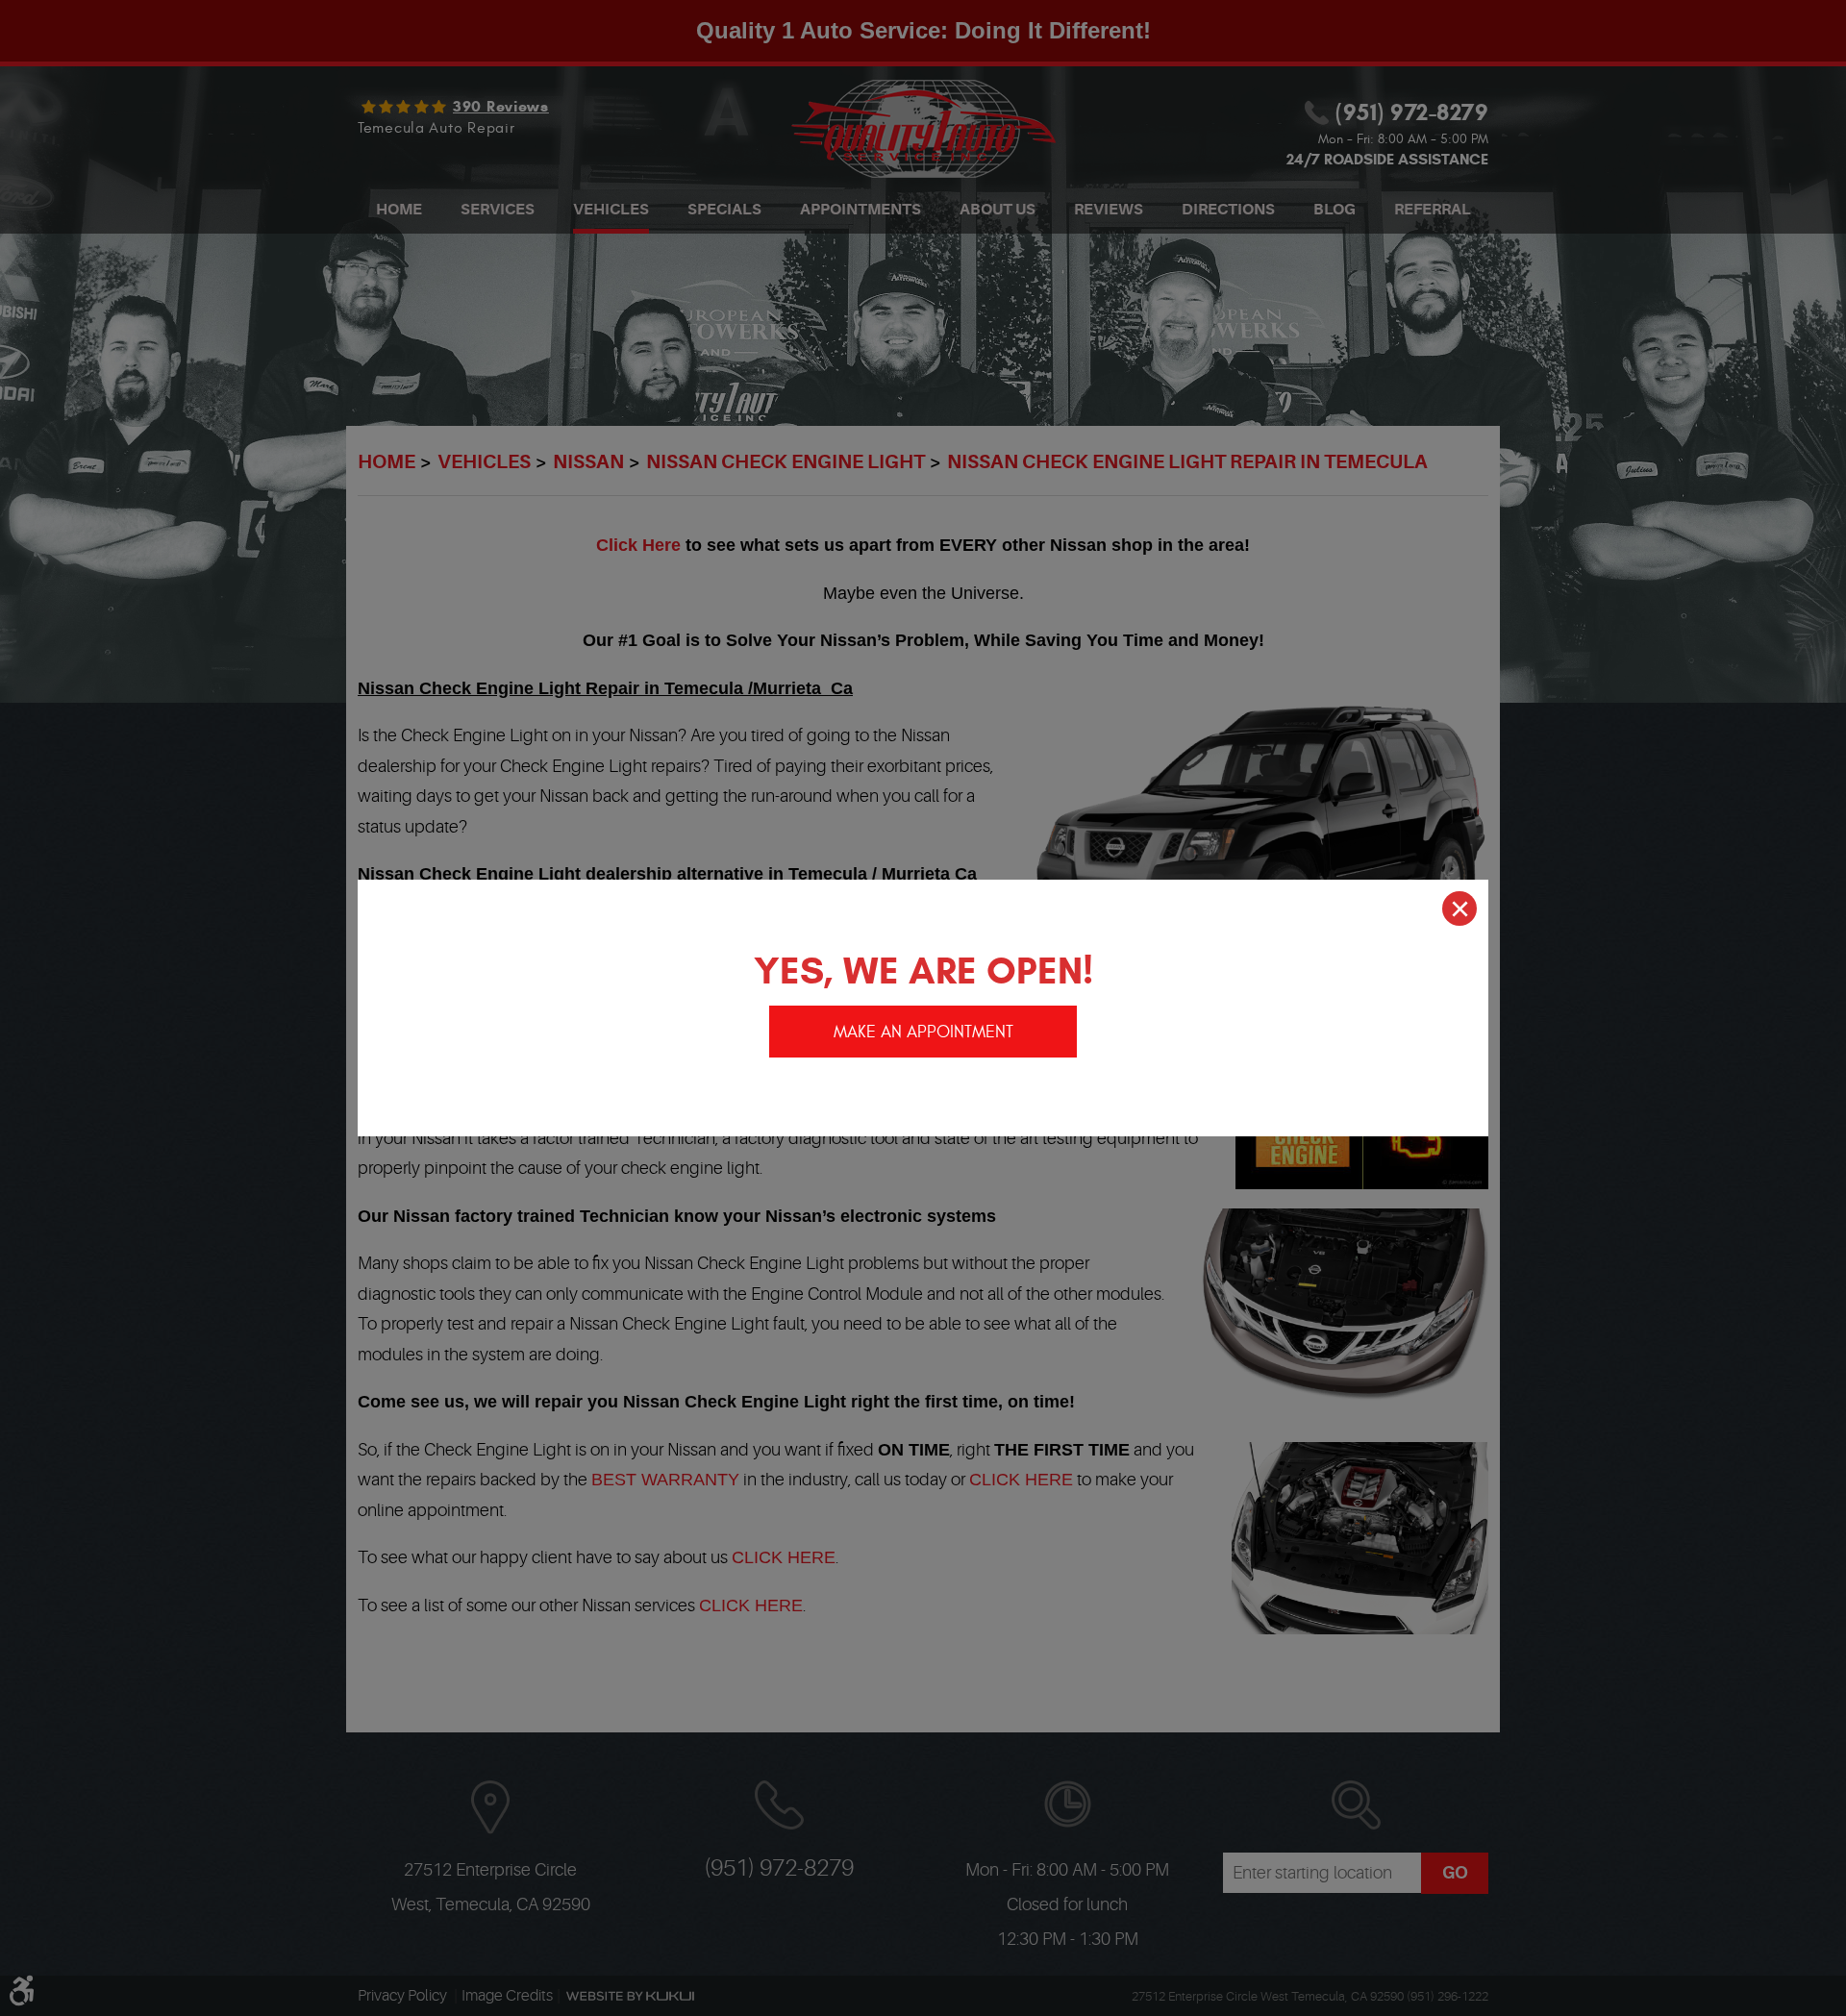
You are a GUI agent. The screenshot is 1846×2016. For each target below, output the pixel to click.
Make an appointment (923, 1032)
